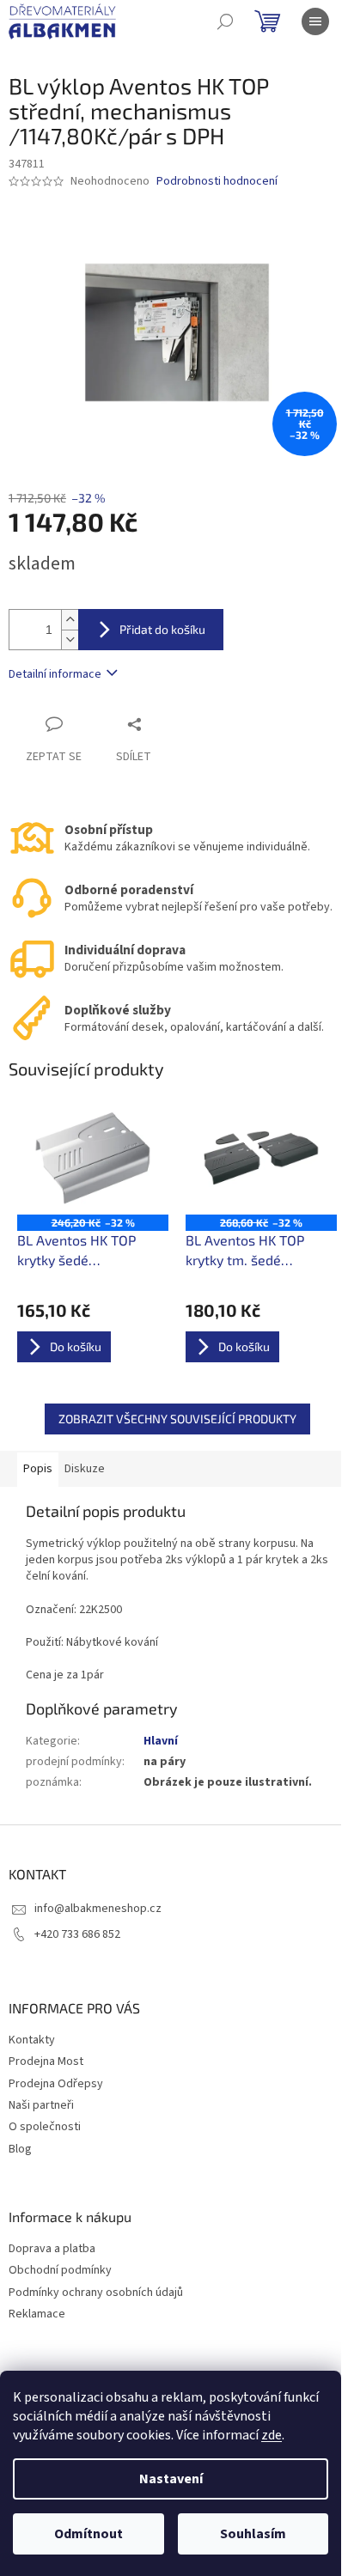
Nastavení (171, 2479)
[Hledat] (225, 21)
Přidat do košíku (162, 629)
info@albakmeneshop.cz (98, 1909)
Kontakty (32, 2040)
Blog (20, 2149)
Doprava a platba (52, 2249)
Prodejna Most (46, 2061)
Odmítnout (88, 2534)
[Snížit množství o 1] (70, 639)
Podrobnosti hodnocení (217, 182)
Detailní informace (55, 674)
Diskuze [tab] (85, 1469)
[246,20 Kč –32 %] (93, 1158)
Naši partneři (41, 2105)
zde (272, 2435)
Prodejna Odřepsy (56, 2084)
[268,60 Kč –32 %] (261, 1158)
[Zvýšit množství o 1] (70, 620)
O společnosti (45, 2127)
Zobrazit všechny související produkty (177, 1419)
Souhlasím (253, 2534)
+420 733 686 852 (77, 1934)
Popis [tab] (38, 1469)
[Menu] (315, 21)
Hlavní (161, 1741)
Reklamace (37, 2314)
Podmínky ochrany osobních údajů (96, 2293)
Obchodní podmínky (60, 2271)
